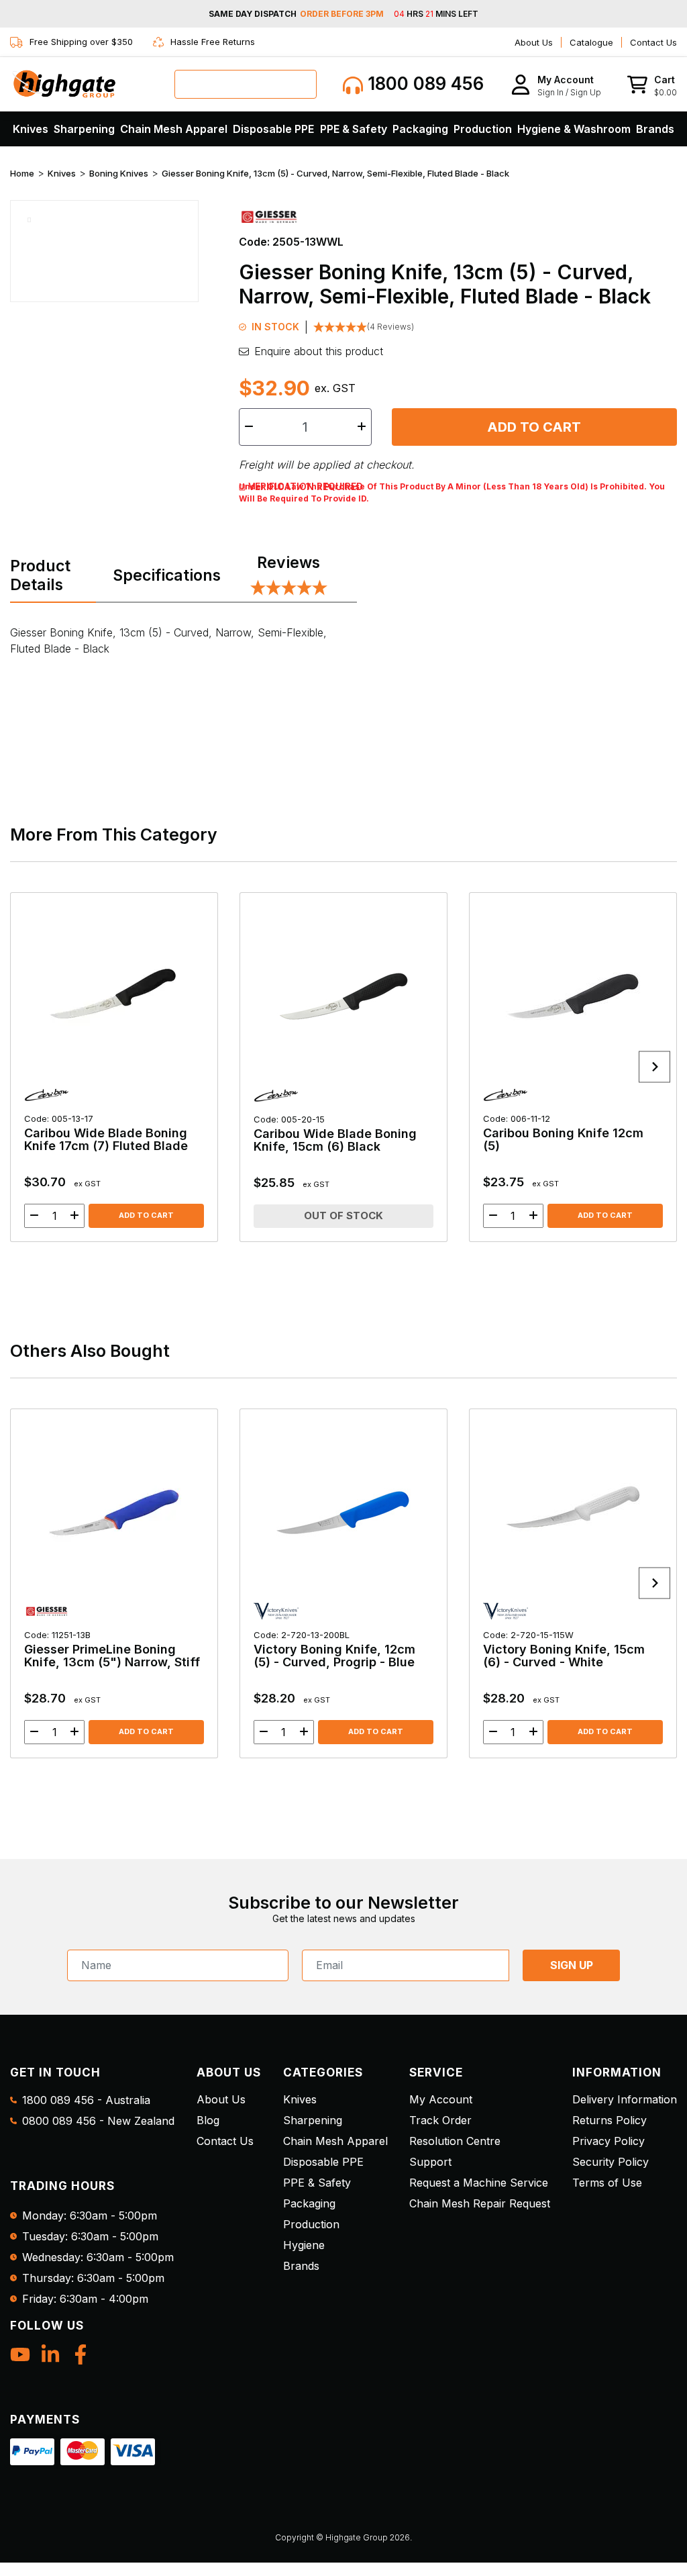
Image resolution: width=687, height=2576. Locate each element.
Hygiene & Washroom (574, 129)
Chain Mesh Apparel (174, 129)
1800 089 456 (423, 84)
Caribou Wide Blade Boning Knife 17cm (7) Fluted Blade (106, 1133)
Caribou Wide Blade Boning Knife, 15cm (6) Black (335, 1134)
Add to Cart (534, 427)
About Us (534, 42)
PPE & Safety (354, 129)
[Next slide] (654, 1067)
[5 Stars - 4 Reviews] (289, 589)
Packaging (420, 129)
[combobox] (246, 84)
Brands (655, 129)
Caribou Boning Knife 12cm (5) (563, 1133)
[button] (556, 84)
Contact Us (653, 42)
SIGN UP (572, 1965)
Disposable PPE (273, 129)
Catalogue (591, 42)
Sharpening (84, 129)
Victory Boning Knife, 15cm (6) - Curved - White (564, 1649)
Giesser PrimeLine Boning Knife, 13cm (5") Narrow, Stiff (112, 1649)
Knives (31, 129)
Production (483, 129)
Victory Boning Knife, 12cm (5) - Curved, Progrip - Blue (334, 1649)
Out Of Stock (343, 1215)
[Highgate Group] (64, 84)
